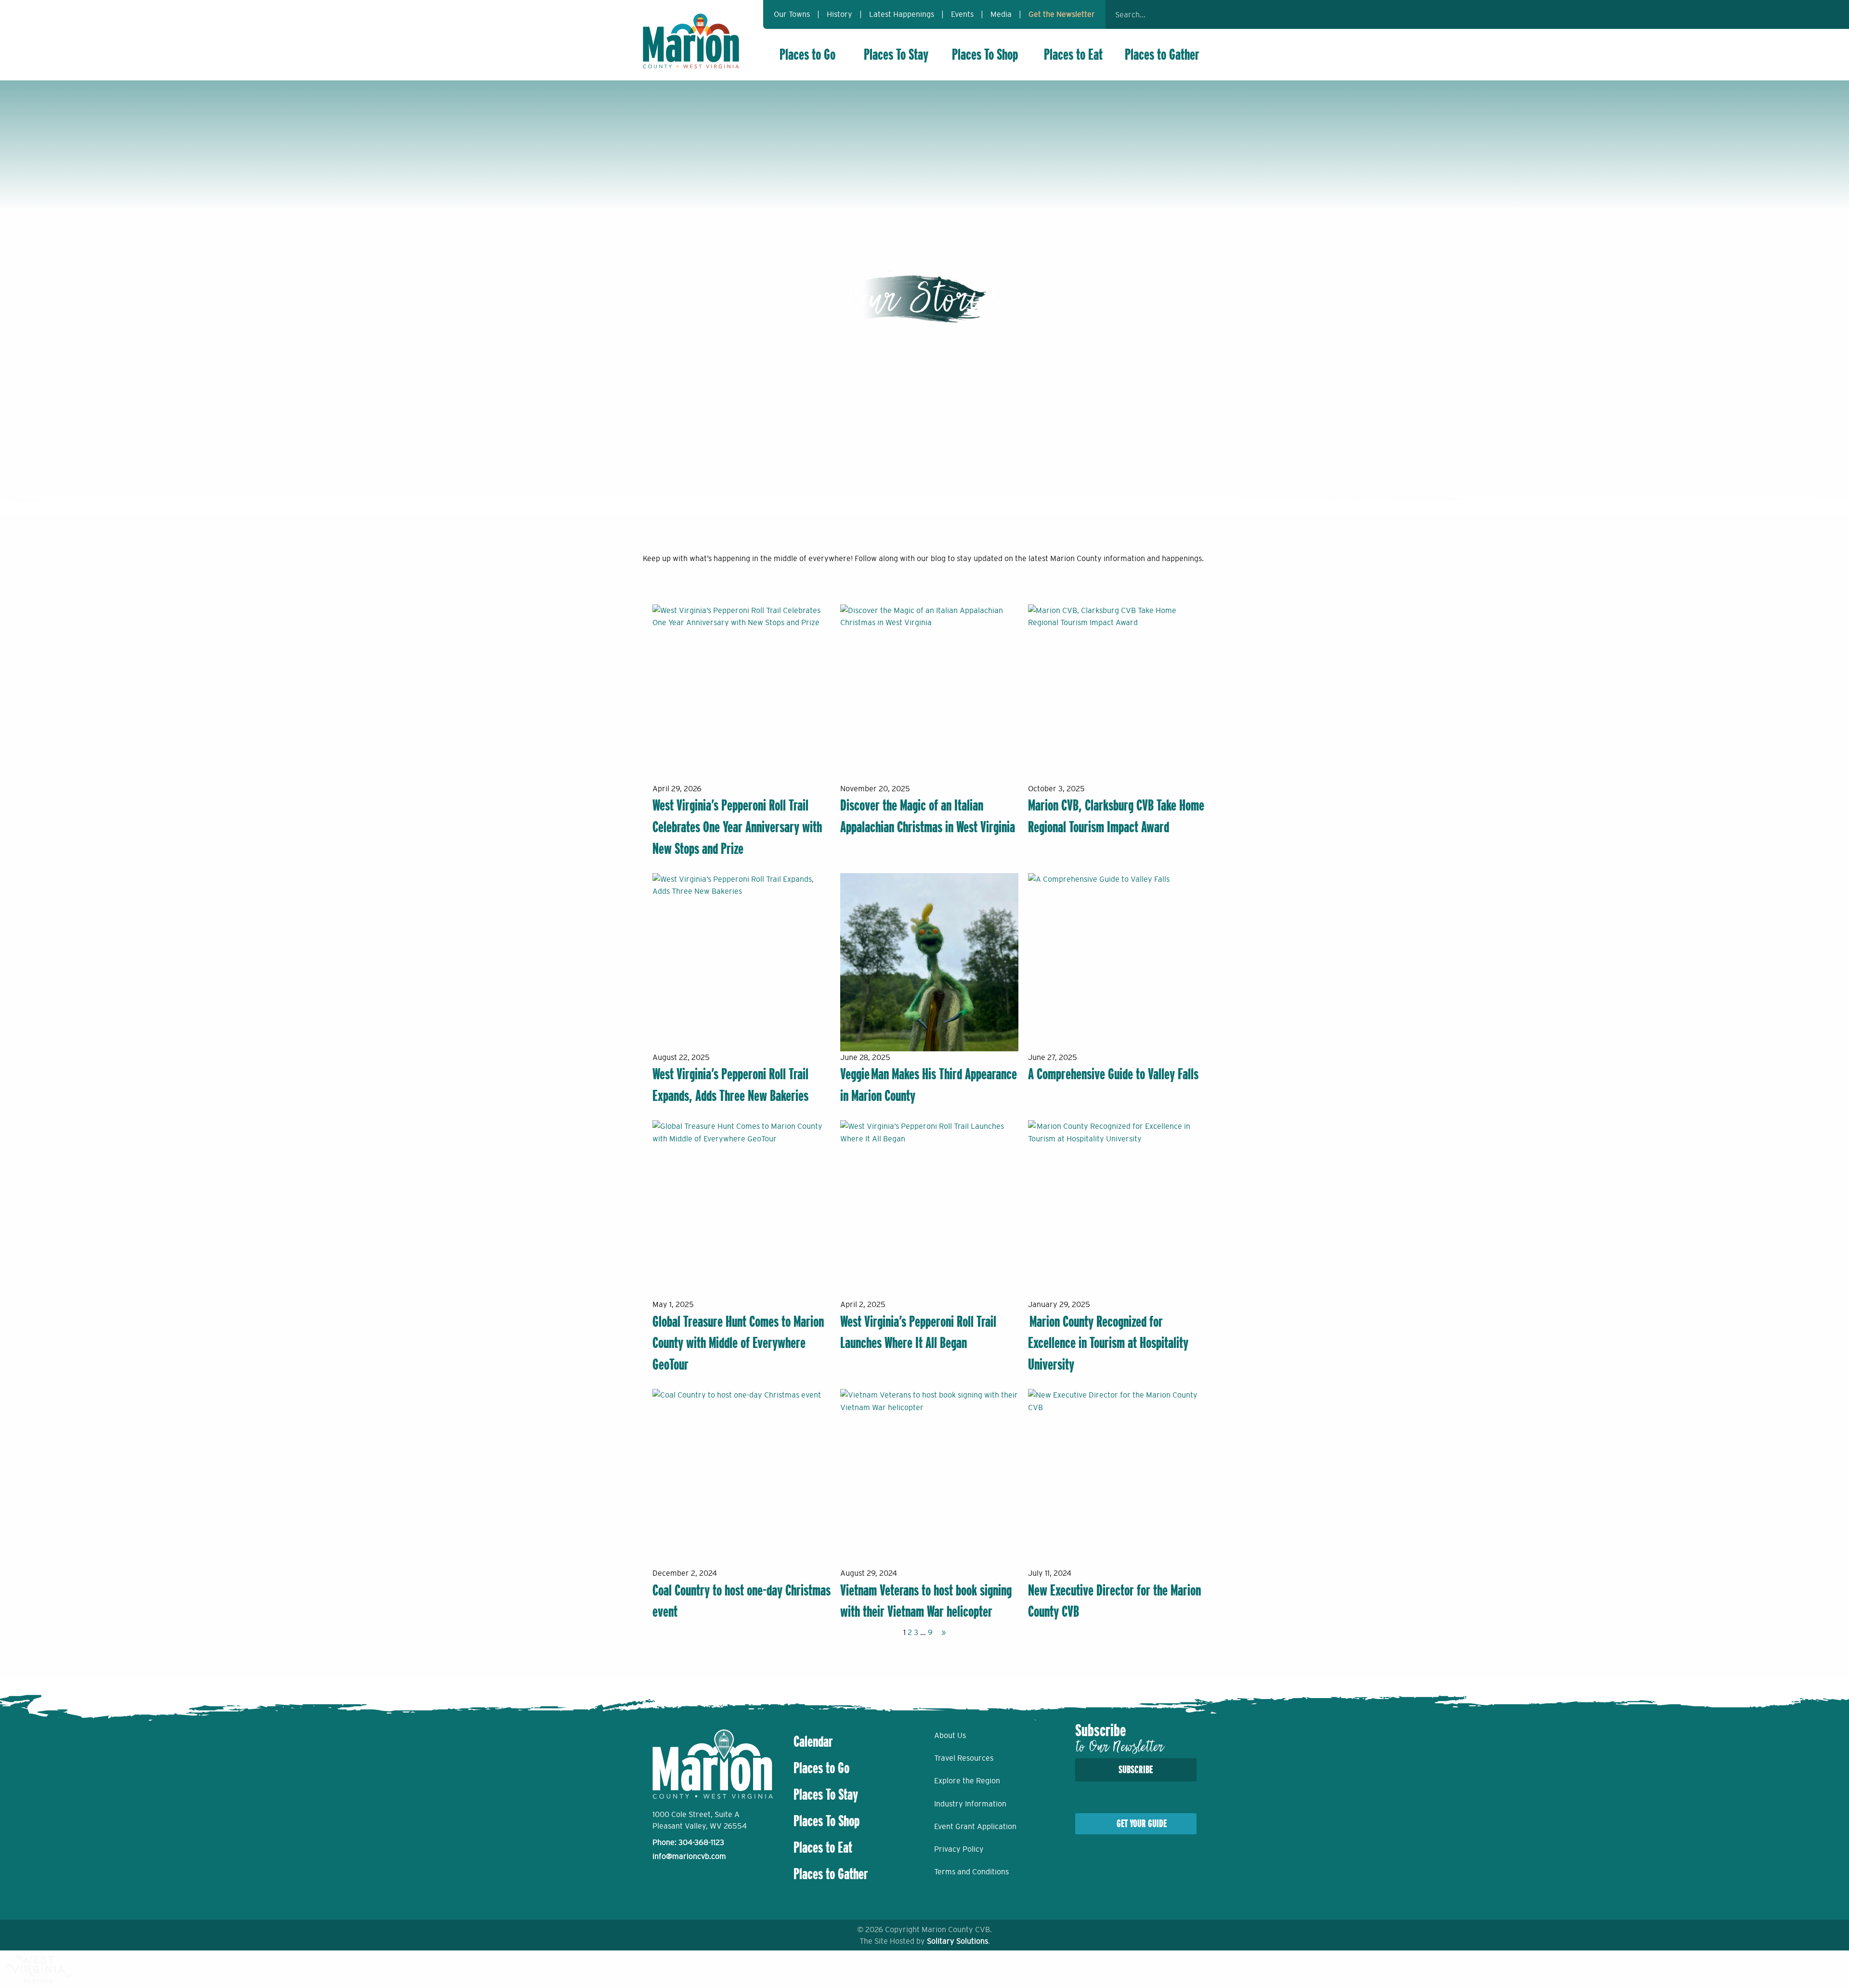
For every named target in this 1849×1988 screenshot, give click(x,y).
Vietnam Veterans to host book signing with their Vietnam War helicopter (926, 1601)
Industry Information (970, 1804)
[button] (1194, 14)
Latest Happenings (902, 14)
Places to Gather (1162, 54)
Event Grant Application (975, 1826)
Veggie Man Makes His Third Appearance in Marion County (929, 1085)
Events (962, 14)
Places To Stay (896, 54)
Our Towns (792, 14)
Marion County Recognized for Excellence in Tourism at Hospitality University (1108, 1343)
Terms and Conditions (971, 1871)
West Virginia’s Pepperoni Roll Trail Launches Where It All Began (918, 1332)
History (840, 14)
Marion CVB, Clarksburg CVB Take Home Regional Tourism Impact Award (1116, 816)
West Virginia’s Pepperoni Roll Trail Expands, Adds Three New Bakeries (730, 1085)
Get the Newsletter (1062, 14)
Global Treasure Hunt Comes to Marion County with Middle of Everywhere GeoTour (738, 1343)
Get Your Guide (1142, 1824)
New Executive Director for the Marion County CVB (1114, 1601)
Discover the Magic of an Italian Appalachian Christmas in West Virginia (928, 816)
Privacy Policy (959, 1849)
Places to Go (807, 54)
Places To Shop (985, 54)
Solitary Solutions (957, 1941)
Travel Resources (964, 1758)
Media (1001, 14)
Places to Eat (1073, 54)
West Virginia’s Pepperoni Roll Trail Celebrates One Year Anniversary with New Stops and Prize (737, 827)
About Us (950, 1735)
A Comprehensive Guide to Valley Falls (1113, 1074)
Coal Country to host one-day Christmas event (742, 1601)
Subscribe (1136, 1770)
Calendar (813, 1741)
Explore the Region (967, 1780)
